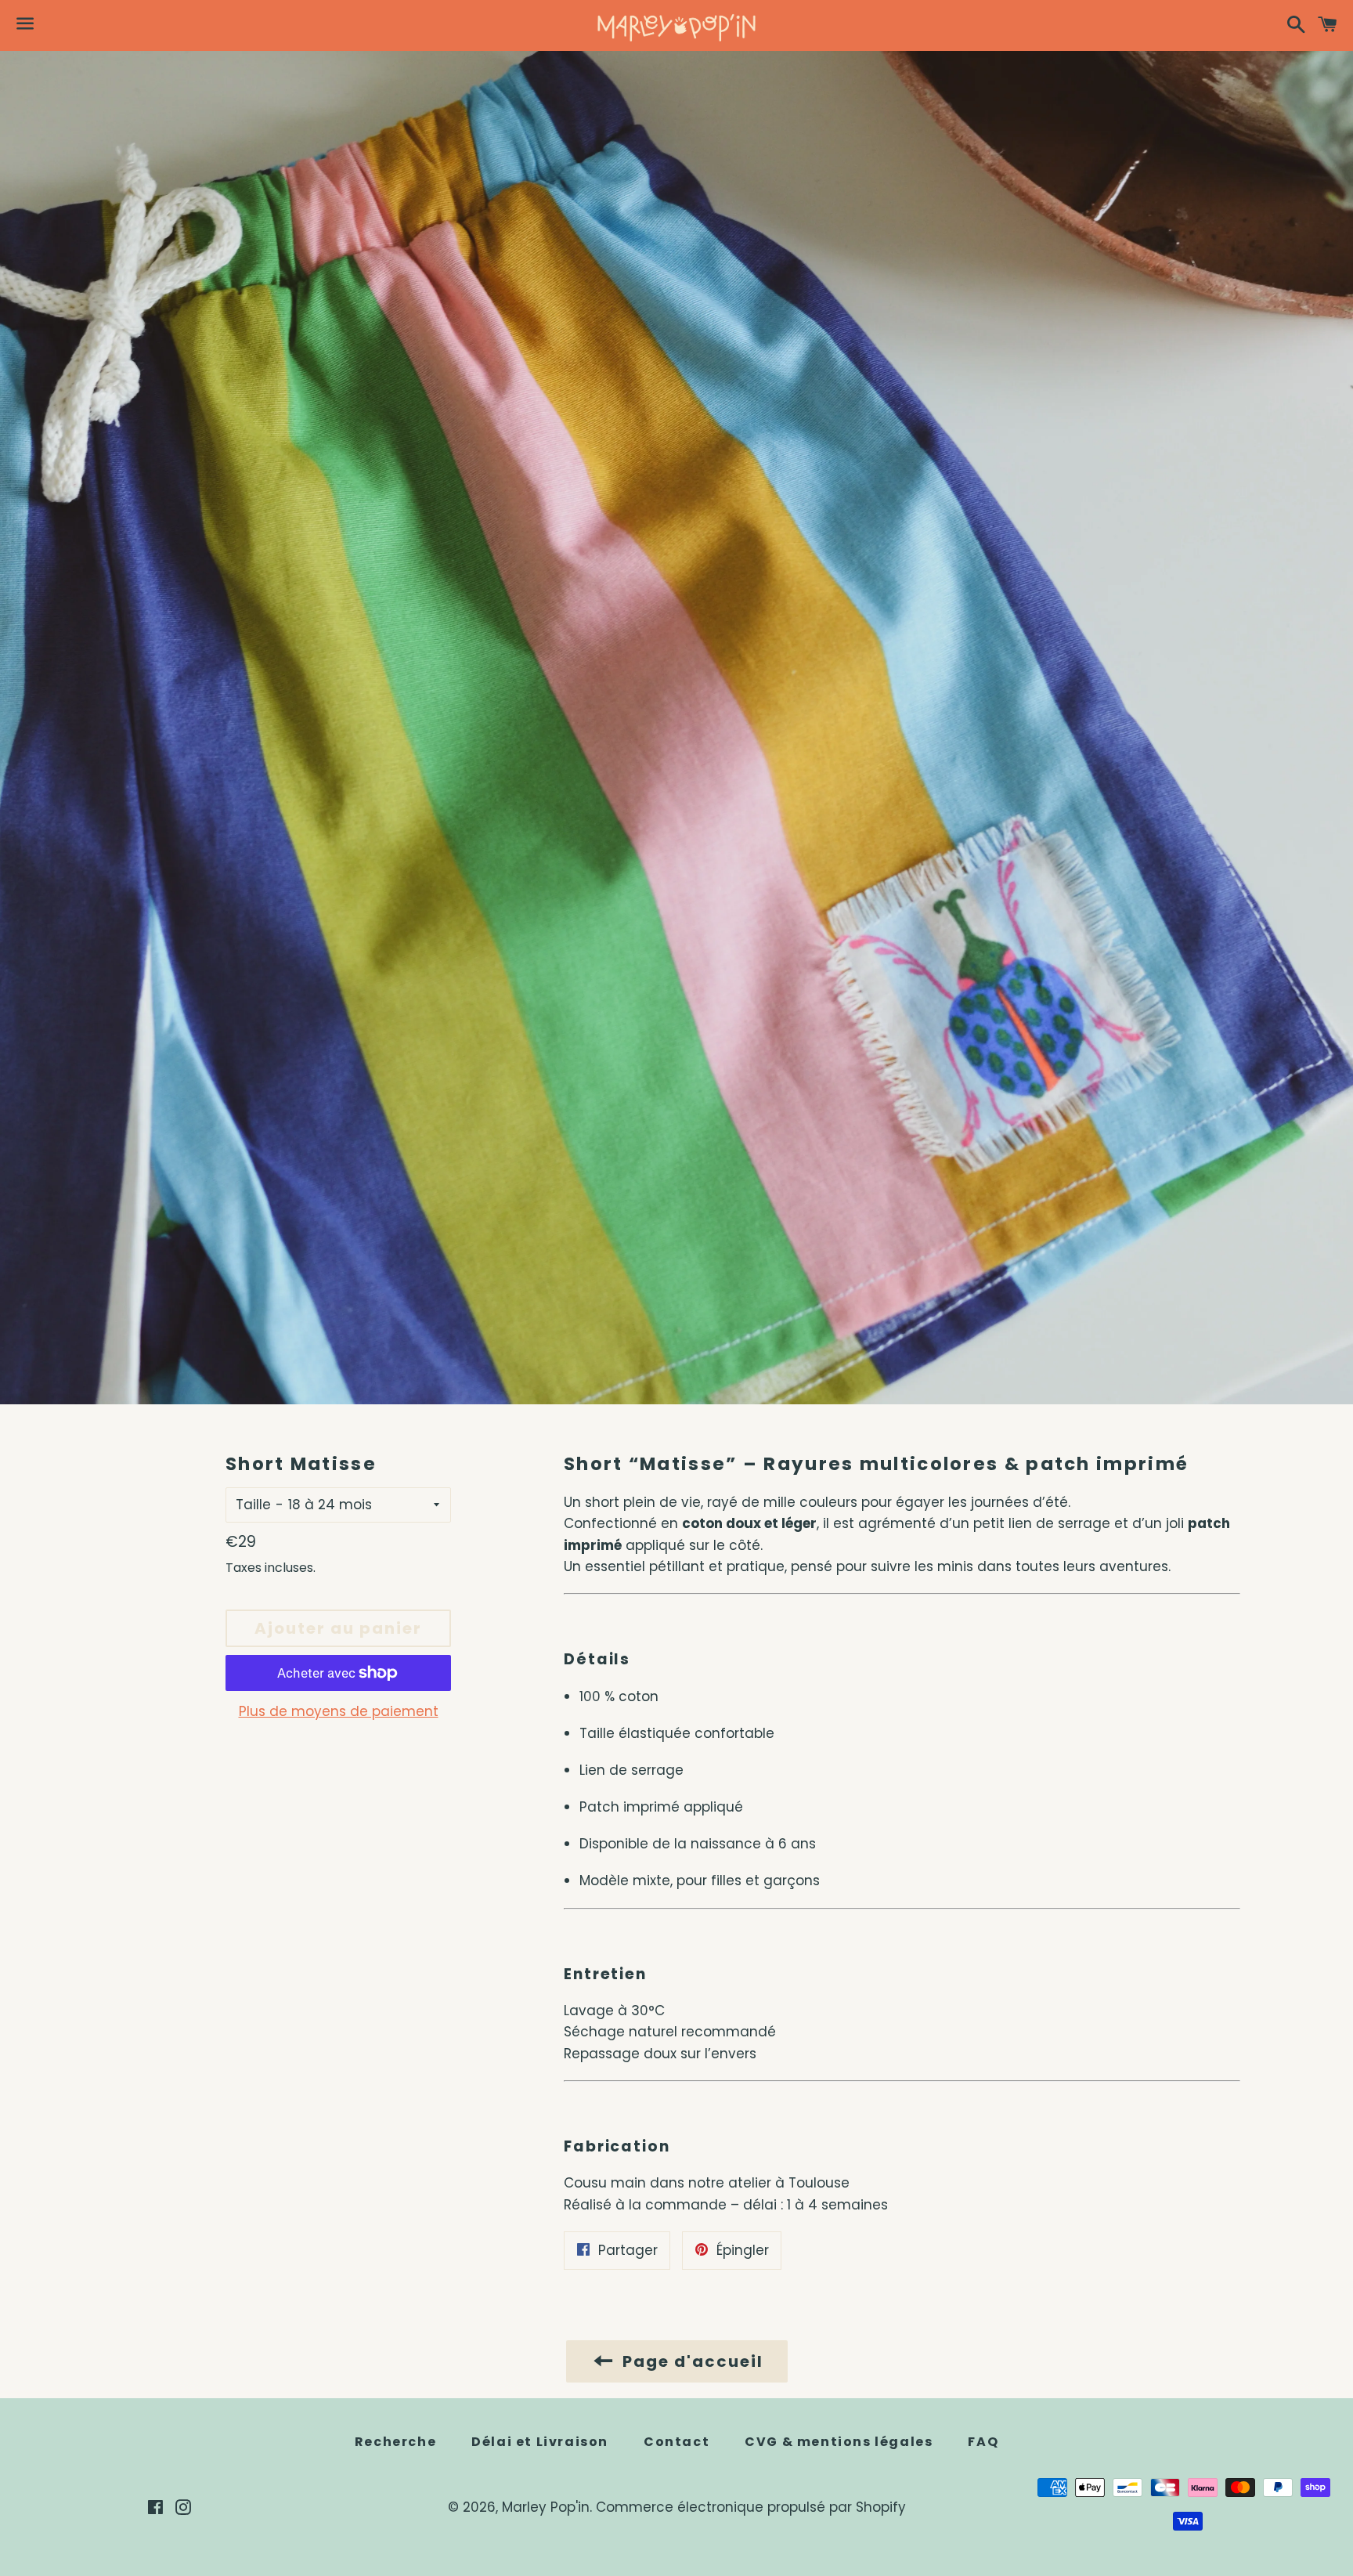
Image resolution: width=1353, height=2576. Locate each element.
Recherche (395, 2442)
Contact (676, 2442)
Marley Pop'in (546, 2507)
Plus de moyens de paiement (339, 1711)
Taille (253, 1505)
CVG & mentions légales (839, 2442)
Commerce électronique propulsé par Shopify (751, 2507)
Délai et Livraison (540, 2442)
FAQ (983, 2442)
